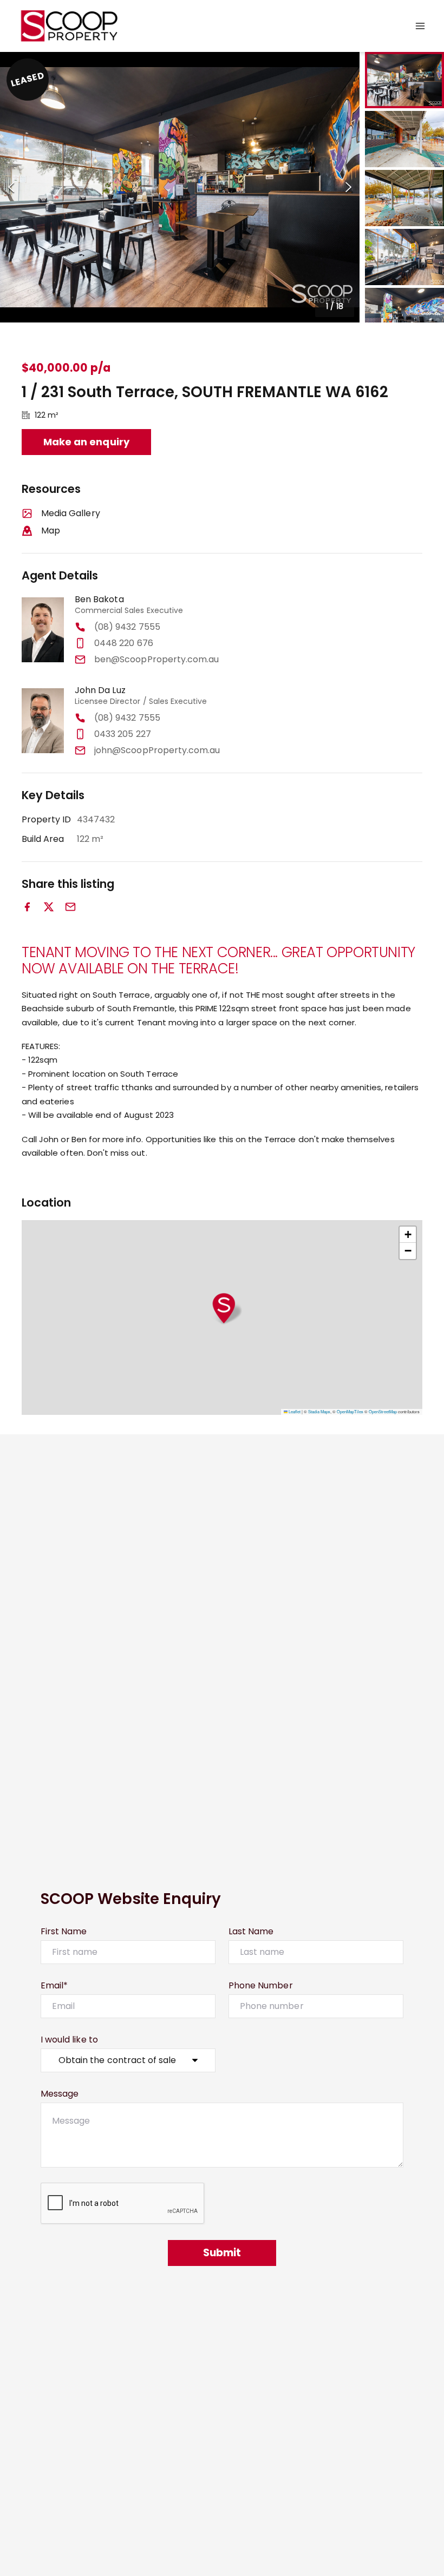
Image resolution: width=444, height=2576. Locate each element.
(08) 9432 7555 (127, 627)
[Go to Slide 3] (404, 198)
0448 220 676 (124, 643)
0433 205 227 (123, 734)
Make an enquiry (86, 442)
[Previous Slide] (11, 187)
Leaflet (294, 1411)
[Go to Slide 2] (404, 139)
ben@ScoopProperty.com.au (156, 659)
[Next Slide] (348, 187)
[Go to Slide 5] (404, 316)
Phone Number (261, 1985)
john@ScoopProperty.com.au (157, 750)
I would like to (69, 2040)
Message (60, 2094)
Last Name (251, 1931)
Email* (54, 1985)
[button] (180, 187)
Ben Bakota (99, 599)
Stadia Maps (319, 1411)
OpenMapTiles (350, 1411)
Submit (222, 2253)
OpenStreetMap (383, 1411)
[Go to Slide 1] (404, 80)
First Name (64, 1931)
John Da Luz (100, 690)
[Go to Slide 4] (404, 257)
